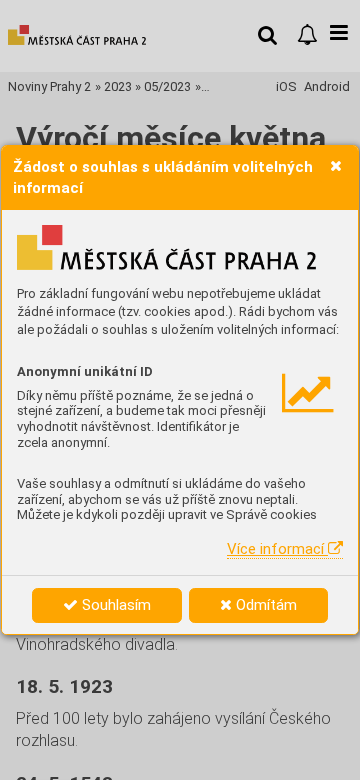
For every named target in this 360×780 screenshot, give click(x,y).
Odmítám (264, 605)
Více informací (277, 549)
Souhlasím (114, 605)
